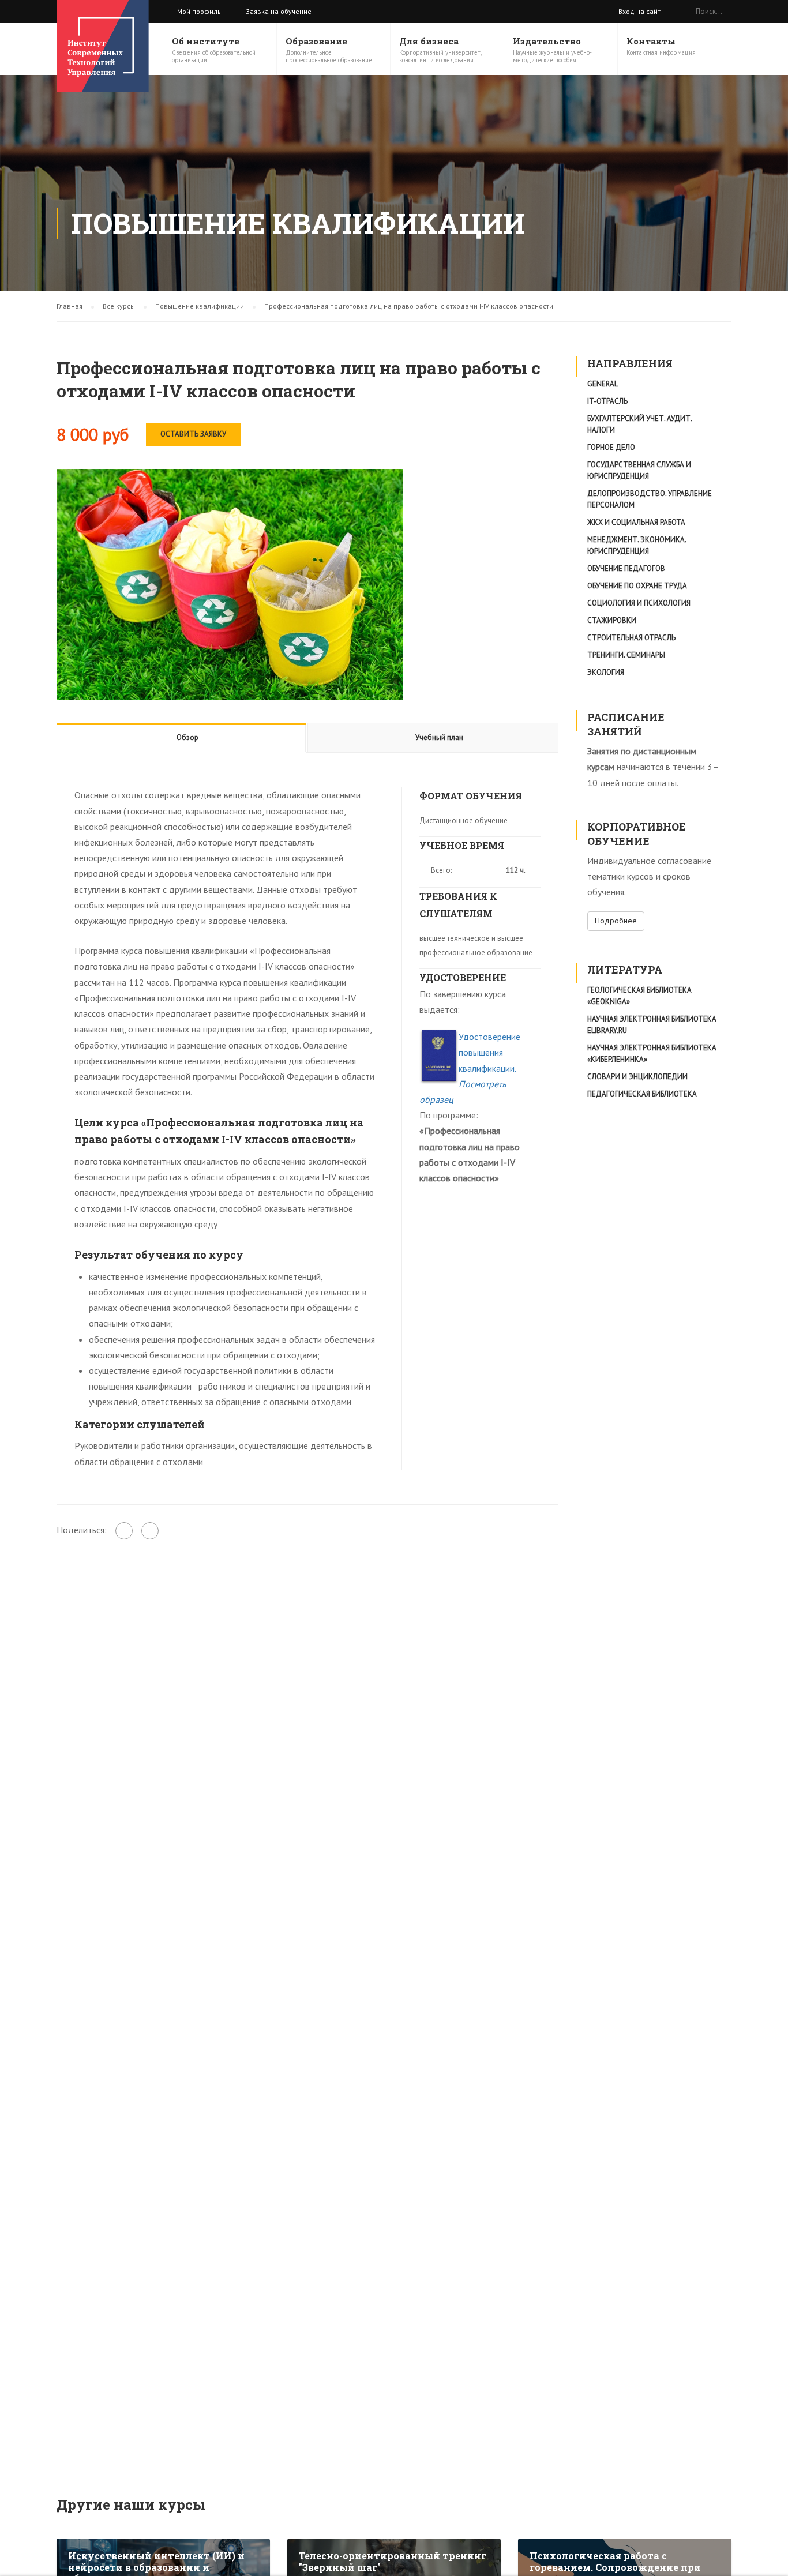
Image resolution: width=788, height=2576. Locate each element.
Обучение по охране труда (637, 586)
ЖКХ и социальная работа (636, 522)
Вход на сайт (639, 11)
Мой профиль (199, 11)
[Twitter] (150, 1531)
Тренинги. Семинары (626, 655)
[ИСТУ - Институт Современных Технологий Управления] (103, 46)
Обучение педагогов (626, 568)
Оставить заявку (193, 434)
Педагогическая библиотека (642, 1094)
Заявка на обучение (279, 11)
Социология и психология (639, 603)
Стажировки (612, 620)
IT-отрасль (607, 401)
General (603, 384)
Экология (606, 672)
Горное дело (611, 447)
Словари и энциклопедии (637, 1077)
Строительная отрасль (631, 638)
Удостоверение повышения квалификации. (470, 1068)
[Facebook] (124, 1531)
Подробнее (616, 921)
